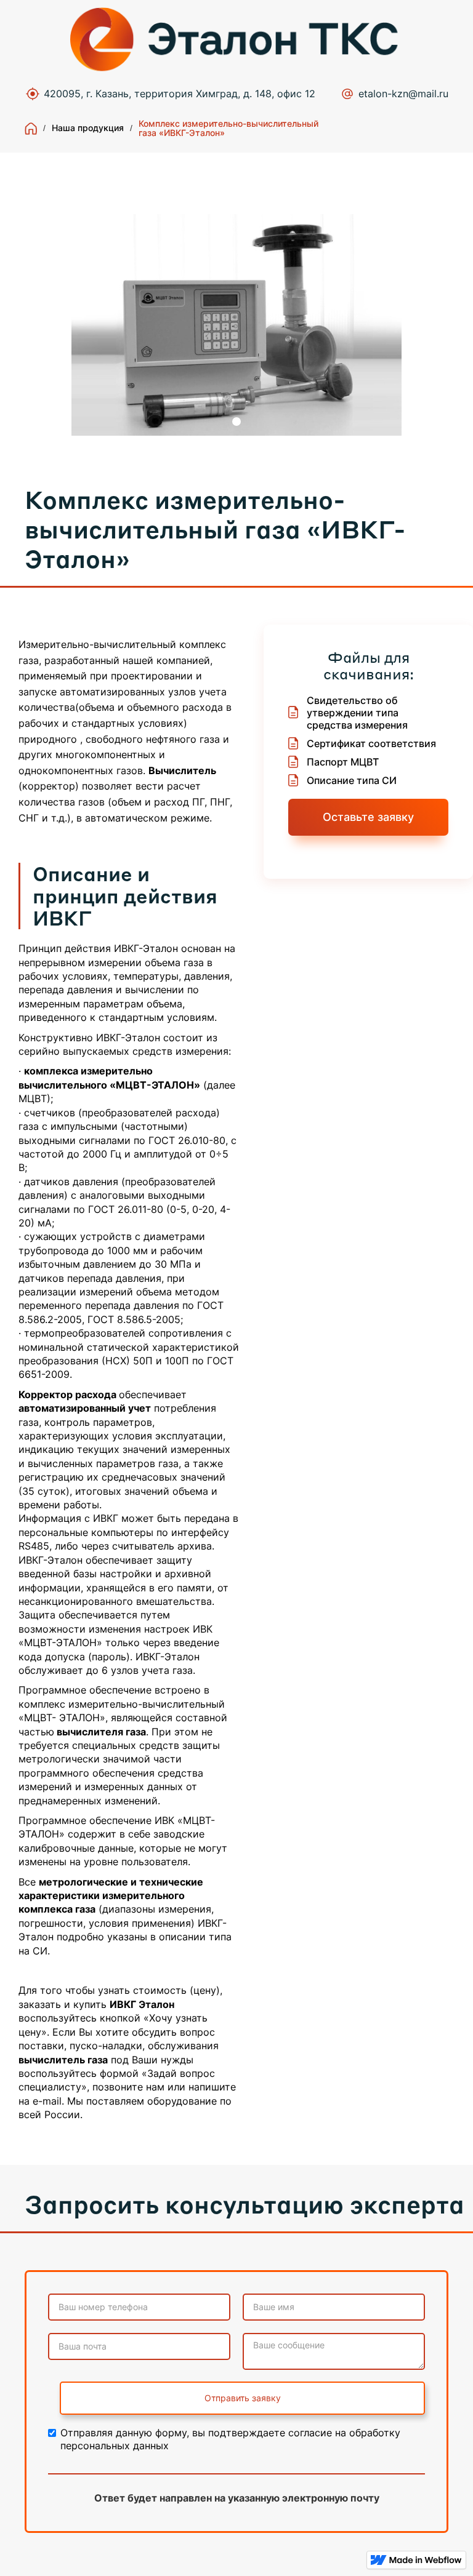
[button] (236, 422)
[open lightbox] (236, 325)
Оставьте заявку (368, 817)
